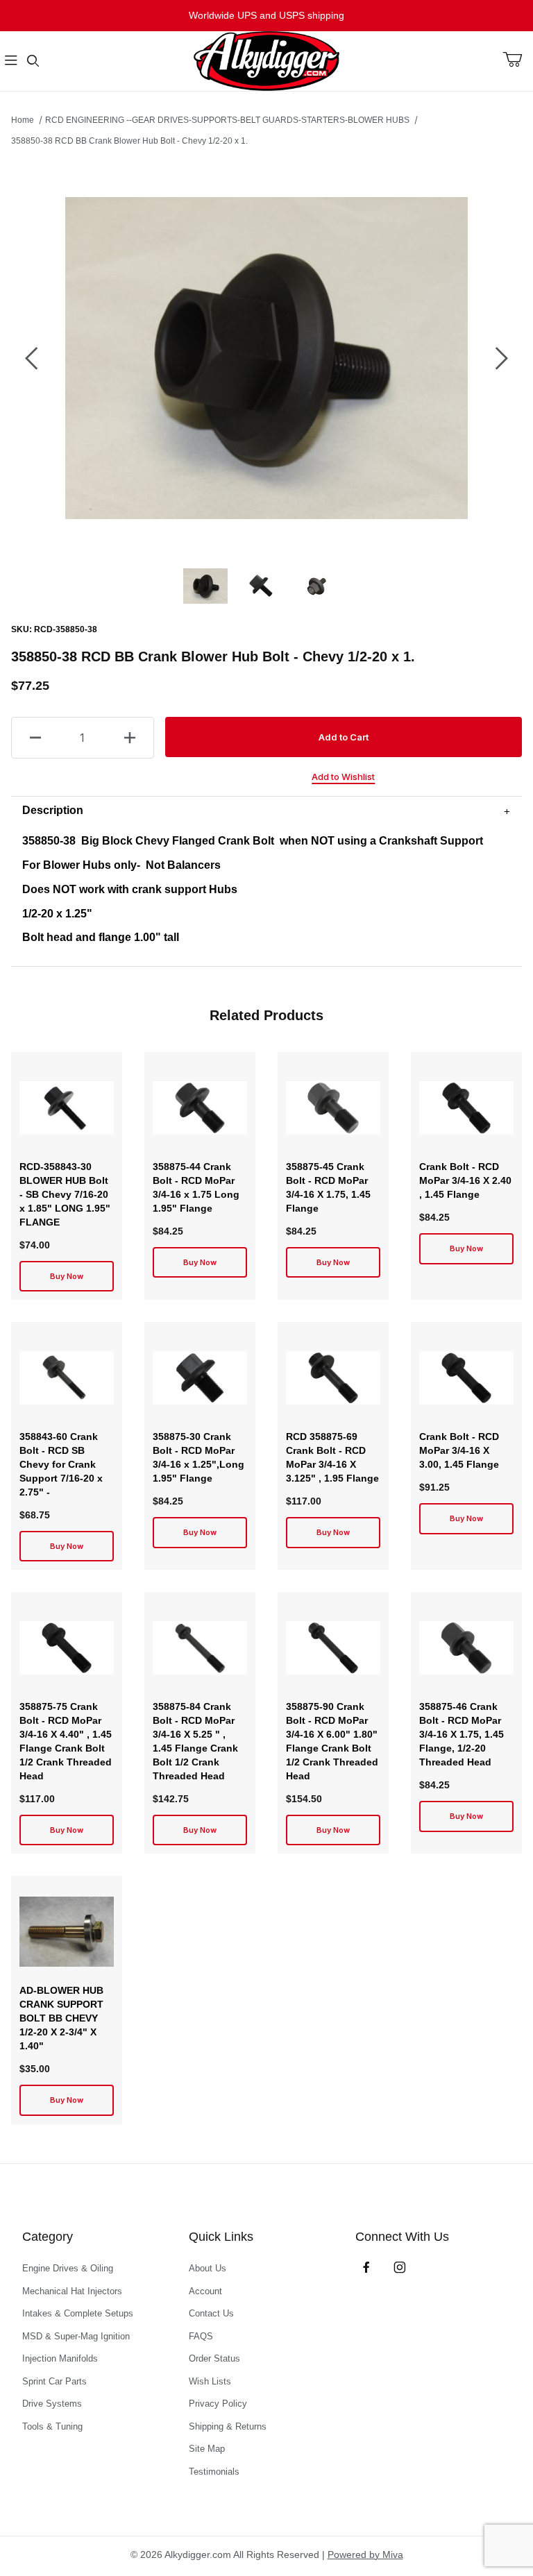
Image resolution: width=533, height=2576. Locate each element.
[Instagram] (400, 2267)
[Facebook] (366, 2267)
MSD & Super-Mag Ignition (76, 2336)
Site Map (207, 2449)
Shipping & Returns (228, 2426)
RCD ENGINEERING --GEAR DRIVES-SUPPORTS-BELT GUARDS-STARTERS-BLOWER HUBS (227, 120)
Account (205, 2291)
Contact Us (211, 2313)
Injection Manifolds (60, 2358)
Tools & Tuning (52, 2426)
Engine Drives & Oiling (68, 2268)
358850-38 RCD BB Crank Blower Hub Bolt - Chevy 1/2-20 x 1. (129, 141)
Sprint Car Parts (54, 2381)
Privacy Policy (218, 2404)
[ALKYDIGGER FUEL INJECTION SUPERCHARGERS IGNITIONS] (266, 60)
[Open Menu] (11, 61)
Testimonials (214, 2472)
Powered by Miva (365, 2554)
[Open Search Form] (33, 61)
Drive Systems (52, 2404)
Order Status (214, 2358)
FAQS (201, 2336)
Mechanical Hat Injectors (72, 2291)
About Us (208, 2268)
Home (23, 120)
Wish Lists (210, 2381)
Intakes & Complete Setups (78, 2313)
